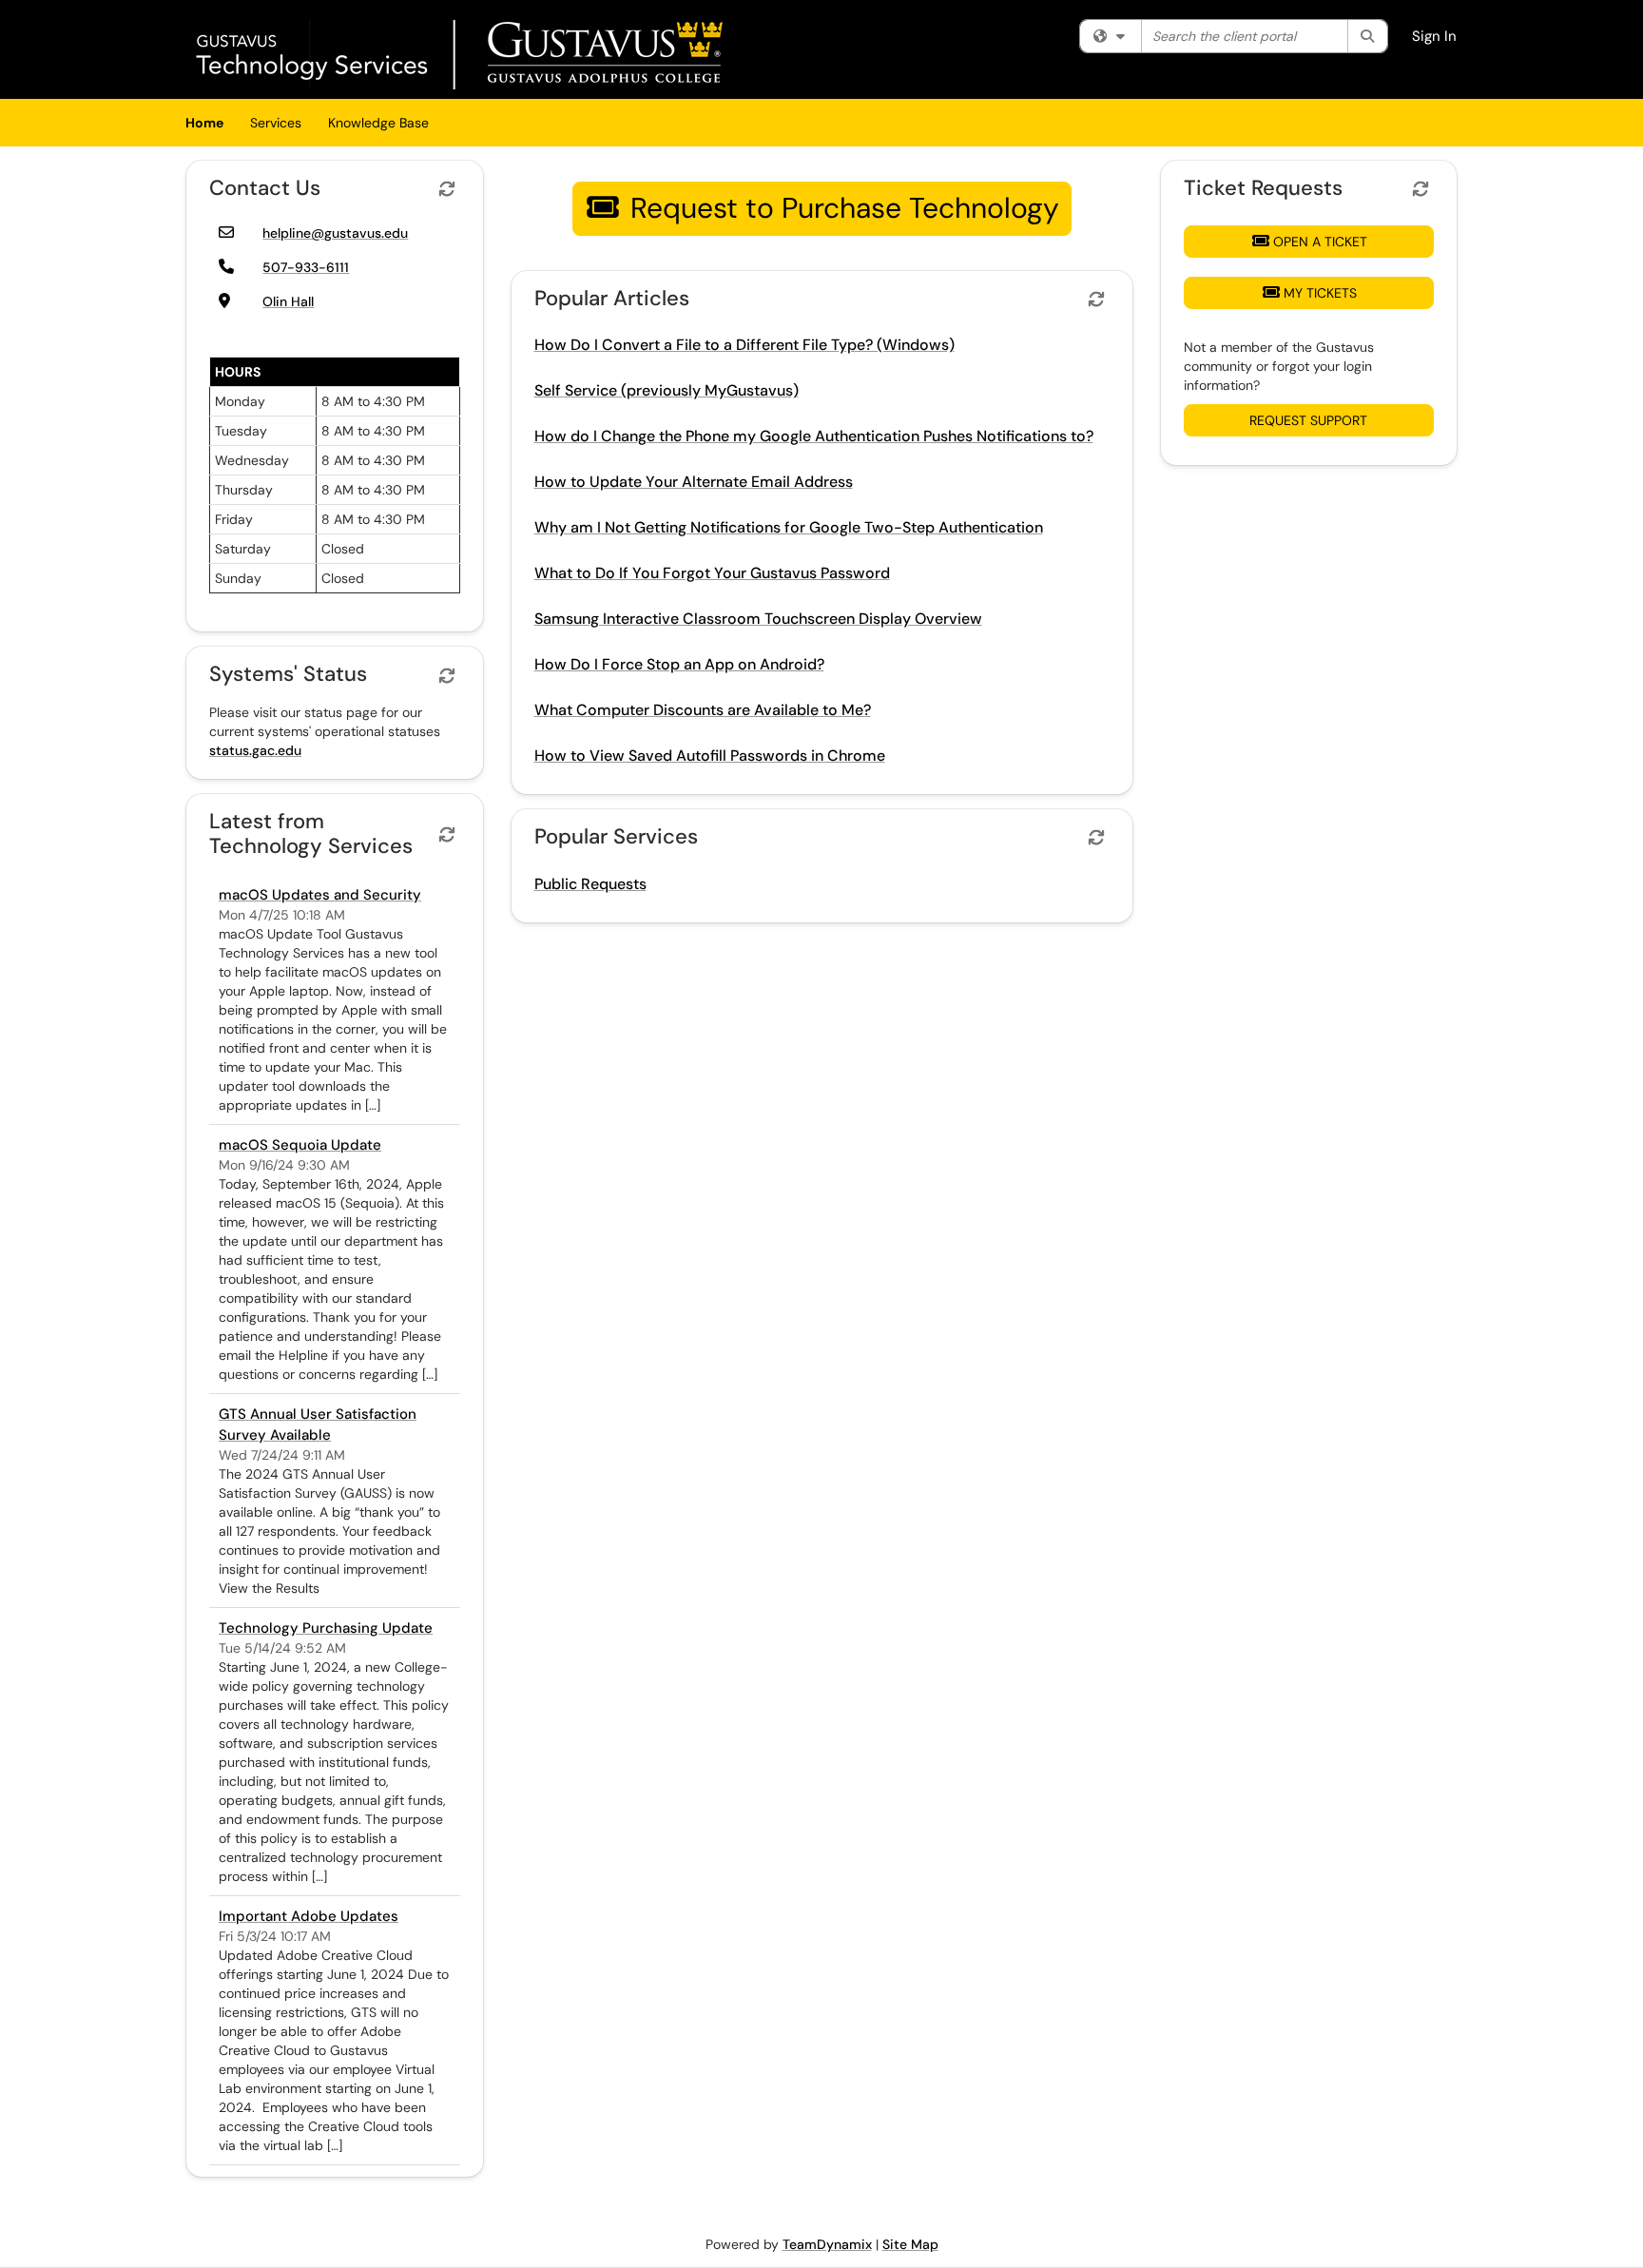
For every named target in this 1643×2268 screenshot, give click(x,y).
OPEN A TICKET (1320, 242)
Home (204, 123)
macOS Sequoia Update (300, 1145)
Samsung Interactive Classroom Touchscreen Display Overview (758, 619)
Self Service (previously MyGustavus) (667, 390)
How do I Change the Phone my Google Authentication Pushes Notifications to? (814, 436)
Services (276, 123)
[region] (604, 213)
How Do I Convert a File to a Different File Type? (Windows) (744, 345)
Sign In (1434, 36)
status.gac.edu (255, 750)
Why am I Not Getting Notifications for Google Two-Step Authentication (789, 527)
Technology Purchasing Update (326, 1628)
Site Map (910, 2244)
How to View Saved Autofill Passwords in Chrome (710, 756)
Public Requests (590, 884)
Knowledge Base (378, 123)
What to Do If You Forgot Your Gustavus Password (712, 573)
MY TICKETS (1320, 293)
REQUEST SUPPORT (1308, 420)
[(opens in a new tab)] (462, 54)
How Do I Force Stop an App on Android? (679, 664)
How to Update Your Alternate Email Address (694, 482)
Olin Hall (288, 301)
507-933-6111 (306, 267)
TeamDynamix (827, 2244)
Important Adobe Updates (309, 1916)
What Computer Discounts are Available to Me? (703, 710)
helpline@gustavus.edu (335, 233)
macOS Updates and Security (320, 895)
